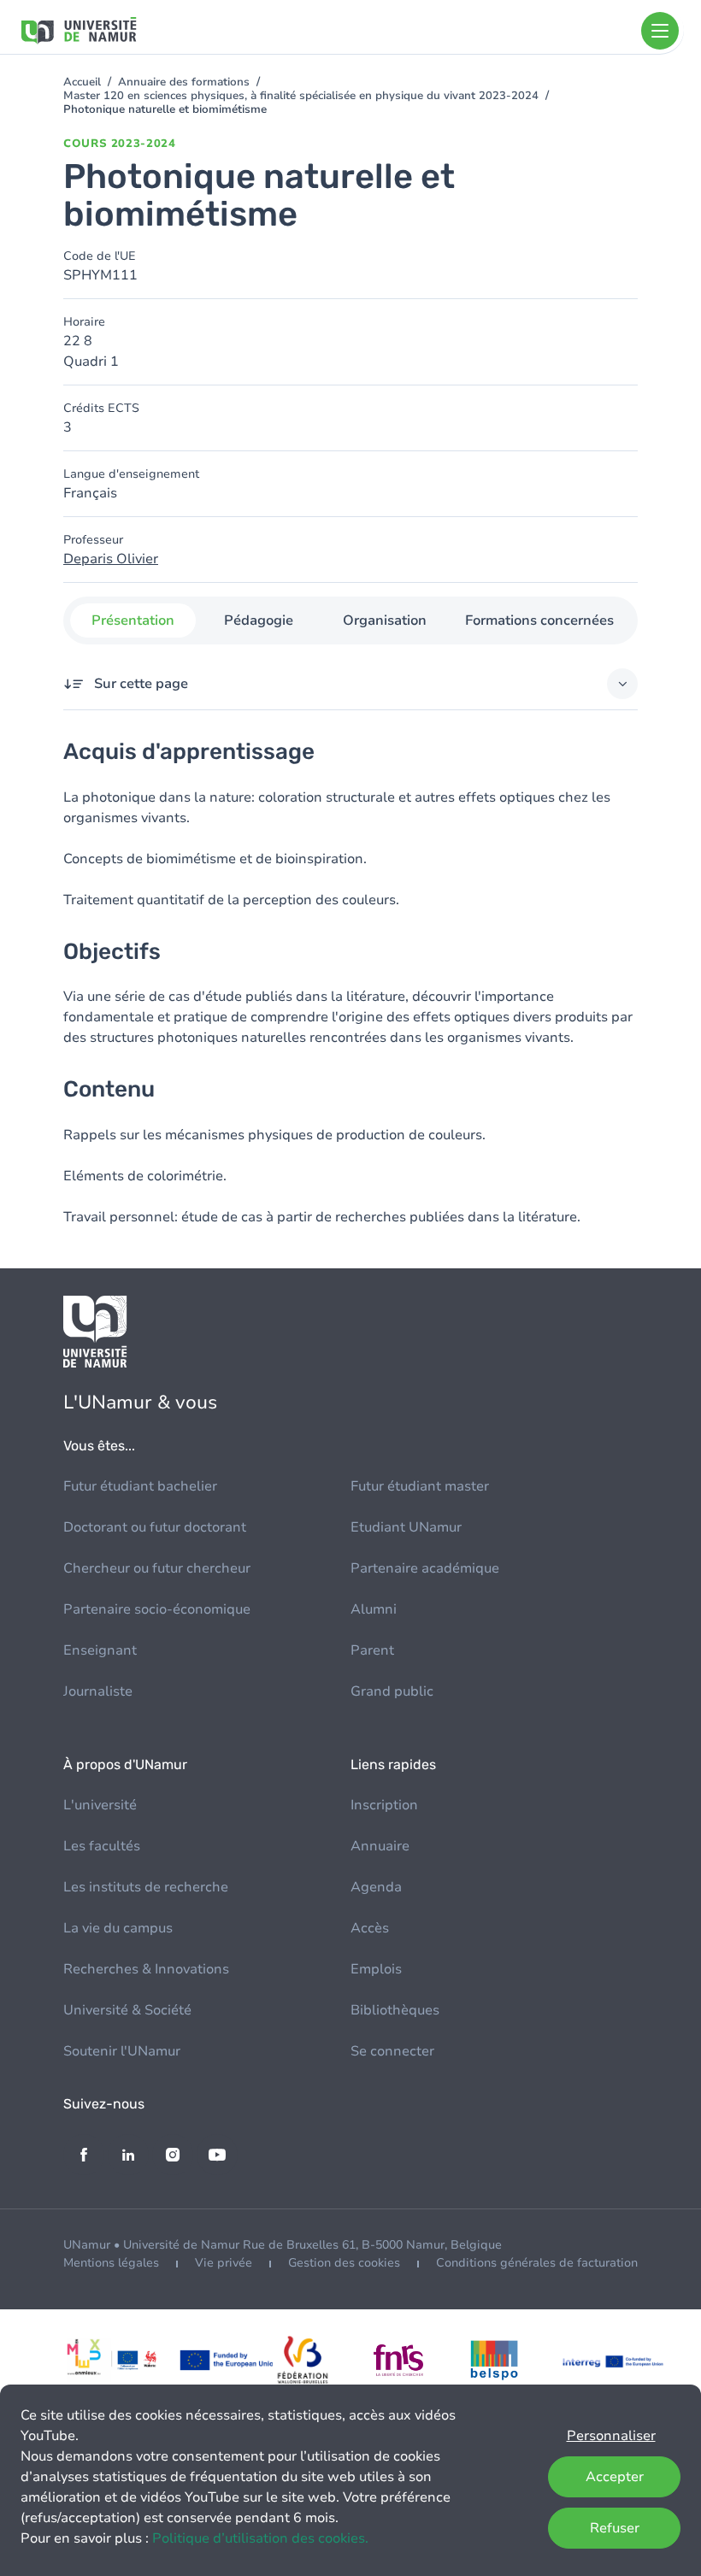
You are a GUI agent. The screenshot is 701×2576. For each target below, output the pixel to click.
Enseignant (100, 1650)
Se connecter (392, 2051)
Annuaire (380, 1846)
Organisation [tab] (385, 620)
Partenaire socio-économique (157, 1609)
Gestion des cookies (344, 2263)
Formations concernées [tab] (539, 620)
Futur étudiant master (420, 1486)
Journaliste (98, 1691)
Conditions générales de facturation (537, 2263)
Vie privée (224, 2263)
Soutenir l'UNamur (122, 2051)
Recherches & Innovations (146, 1969)
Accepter (615, 2477)
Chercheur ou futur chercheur (157, 1568)
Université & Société (127, 2010)
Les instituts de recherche (146, 1887)
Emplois (376, 1969)
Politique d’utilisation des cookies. (260, 2538)
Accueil (82, 82)
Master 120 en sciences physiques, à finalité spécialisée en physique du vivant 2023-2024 (301, 96)
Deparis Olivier (111, 559)
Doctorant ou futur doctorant (155, 1527)
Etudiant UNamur (406, 1527)
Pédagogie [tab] (259, 620)
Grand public (392, 1691)
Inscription (384, 1805)
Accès (370, 1928)
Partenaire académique (425, 1568)
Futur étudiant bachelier (140, 1486)
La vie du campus (118, 1928)
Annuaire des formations (184, 82)
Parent (372, 1650)
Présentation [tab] (133, 620)
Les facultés (102, 1846)
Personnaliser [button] (611, 2436)
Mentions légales (111, 2263)
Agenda (376, 1887)
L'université (100, 1805)
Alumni (374, 1609)
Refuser (615, 2528)
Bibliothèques (395, 2010)
